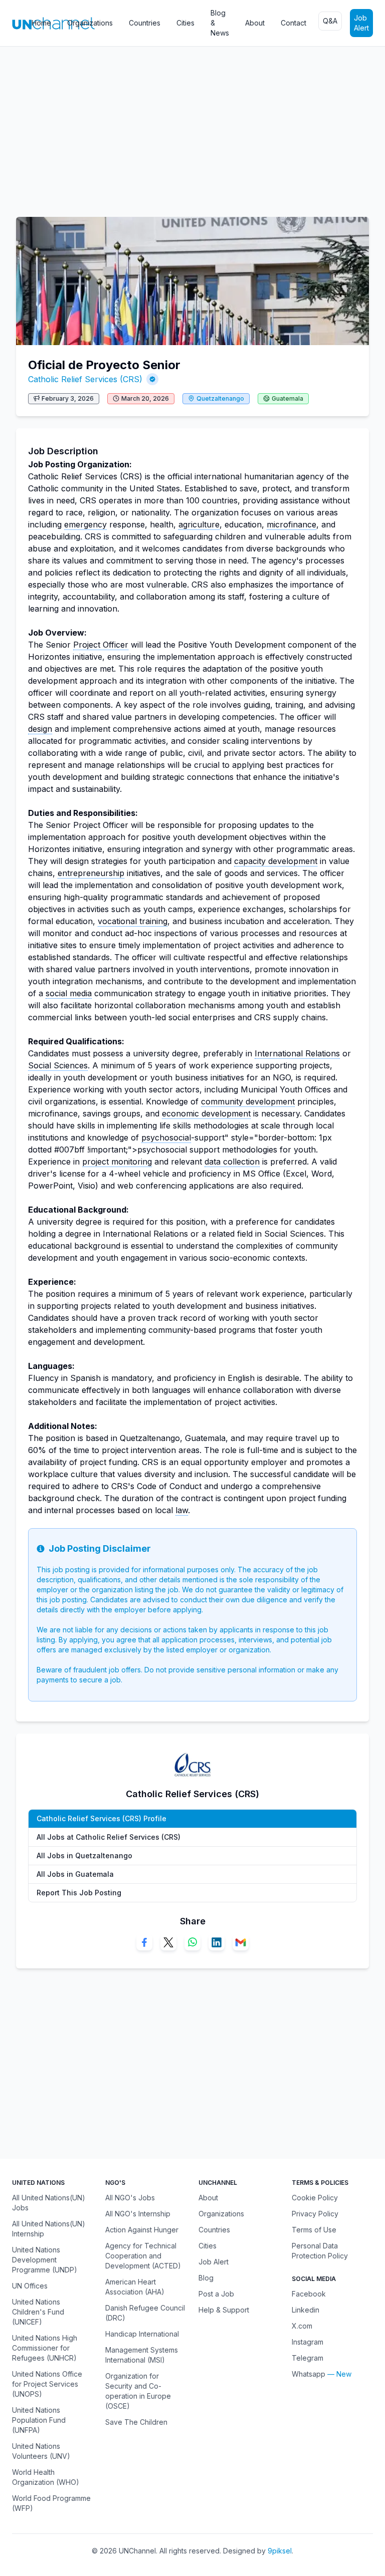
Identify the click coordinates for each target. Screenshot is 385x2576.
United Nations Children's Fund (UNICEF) (38, 2312)
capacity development (276, 861)
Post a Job (216, 2294)
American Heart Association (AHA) (135, 2287)
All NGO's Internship (138, 2214)
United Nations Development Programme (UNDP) (45, 2260)
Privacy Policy (315, 2214)
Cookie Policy (315, 2198)
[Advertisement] (192, 127)
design (40, 729)
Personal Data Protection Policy (320, 2251)
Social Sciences (58, 1065)
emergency (85, 524)
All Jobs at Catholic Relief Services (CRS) (109, 1837)
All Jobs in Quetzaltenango (84, 1855)
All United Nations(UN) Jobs (49, 2203)
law (182, 1510)
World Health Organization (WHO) (46, 2477)
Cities (185, 23)
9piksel (280, 2551)
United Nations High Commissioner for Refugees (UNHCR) (45, 2348)
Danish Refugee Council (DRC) (145, 2313)
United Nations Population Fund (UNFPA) (39, 2420)
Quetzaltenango (220, 398)
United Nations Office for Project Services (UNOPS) (47, 2384)
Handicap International (142, 2334)
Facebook (309, 2294)
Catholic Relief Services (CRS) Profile (102, 1818)
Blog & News (220, 23)
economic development (206, 1113)
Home (41, 23)
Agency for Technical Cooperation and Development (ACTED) (143, 2256)
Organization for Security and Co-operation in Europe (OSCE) (138, 2391)
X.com (302, 2326)
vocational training (133, 921)
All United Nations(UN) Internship (49, 2229)
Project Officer (101, 645)
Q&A (330, 21)
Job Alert (361, 23)
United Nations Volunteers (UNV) (41, 2451)
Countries (145, 23)
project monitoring (117, 1162)
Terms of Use (314, 2230)
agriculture (199, 524)
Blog (206, 2278)
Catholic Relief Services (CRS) (85, 379)
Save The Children (136, 2422)
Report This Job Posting (79, 1893)
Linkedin (306, 2310)
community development (248, 1101)
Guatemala (287, 398)
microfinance (292, 524)
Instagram (308, 2342)
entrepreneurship (91, 873)
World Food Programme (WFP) (51, 2503)
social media (69, 993)
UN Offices (30, 2286)
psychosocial (166, 1137)
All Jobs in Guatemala (75, 1874)
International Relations (297, 1053)
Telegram (308, 2358)
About (255, 23)
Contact (294, 23)
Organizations (90, 23)
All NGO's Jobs (130, 2198)
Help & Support (224, 2310)
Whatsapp (309, 2374)
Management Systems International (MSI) (142, 2355)
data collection (232, 1162)
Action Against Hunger (142, 2230)
